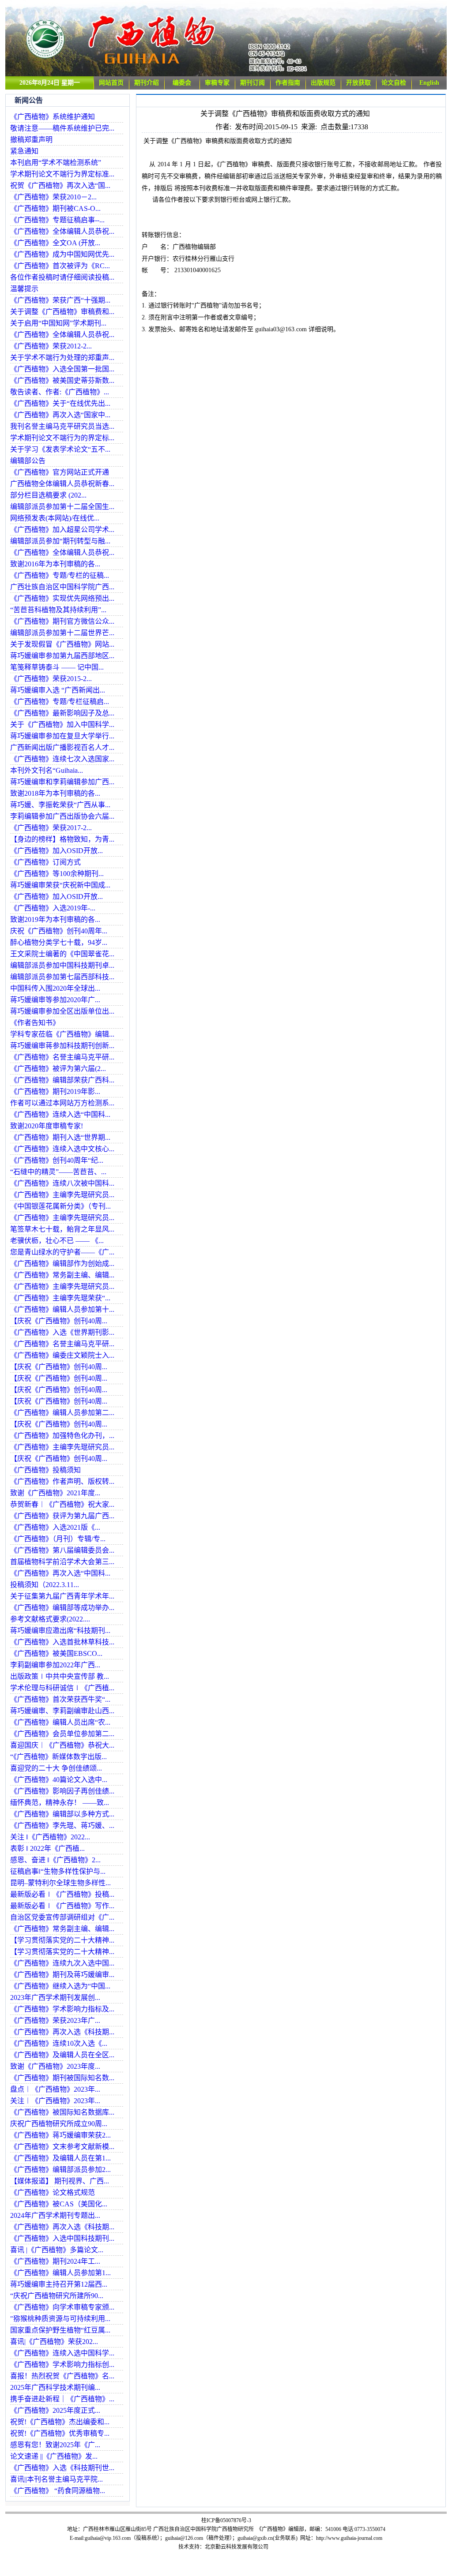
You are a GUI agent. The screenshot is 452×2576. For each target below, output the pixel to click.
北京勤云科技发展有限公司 (237, 2547)
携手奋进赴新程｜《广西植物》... (62, 2399)
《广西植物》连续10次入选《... (59, 2043)
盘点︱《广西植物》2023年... (55, 2089)
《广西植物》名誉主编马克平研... (62, 1057)
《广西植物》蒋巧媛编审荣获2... (60, 2135)
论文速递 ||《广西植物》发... (54, 2456)
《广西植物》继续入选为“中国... (60, 1986)
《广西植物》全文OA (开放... (55, 243)
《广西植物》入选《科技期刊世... (62, 2468)
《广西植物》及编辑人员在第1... (60, 2158)
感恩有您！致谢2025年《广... (55, 2445)
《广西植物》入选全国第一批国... (62, 369)
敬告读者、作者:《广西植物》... (60, 392)
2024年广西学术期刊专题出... (55, 2215)
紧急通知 (24, 151)
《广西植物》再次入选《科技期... (62, 2032)
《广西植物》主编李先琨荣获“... (60, 1298)
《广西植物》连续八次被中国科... (62, 1183)
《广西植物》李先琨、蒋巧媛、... (62, 1825)
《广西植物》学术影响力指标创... (62, 2364)
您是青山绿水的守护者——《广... (62, 1252)
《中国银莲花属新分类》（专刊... (60, 1206)
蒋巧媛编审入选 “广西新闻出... (58, 690)
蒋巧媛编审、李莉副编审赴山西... (62, 1711)
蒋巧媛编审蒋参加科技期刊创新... (62, 1046)
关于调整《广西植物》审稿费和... (62, 312)
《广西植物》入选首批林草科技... (62, 1642)
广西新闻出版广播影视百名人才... (62, 747)
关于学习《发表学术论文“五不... (60, 449)
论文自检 (394, 83)
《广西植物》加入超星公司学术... (62, 530)
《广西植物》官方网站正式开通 (60, 472)
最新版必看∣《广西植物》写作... (62, 1906)
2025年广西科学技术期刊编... (55, 2387)
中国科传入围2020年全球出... (55, 988)
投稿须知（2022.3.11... (45, 1585)
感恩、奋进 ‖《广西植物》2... (55, 1860)
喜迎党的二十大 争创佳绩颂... (56, 1768)
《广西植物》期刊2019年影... (55, 1091)
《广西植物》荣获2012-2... (51, 346)
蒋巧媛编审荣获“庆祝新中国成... (60, 885)
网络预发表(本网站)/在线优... (55, 518)
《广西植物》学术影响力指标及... (62, 2009)
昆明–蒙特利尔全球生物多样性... (60, 1883)
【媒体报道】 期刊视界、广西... (60, 2181)
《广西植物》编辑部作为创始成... (62, 1264)
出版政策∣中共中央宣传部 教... (60, 1676)
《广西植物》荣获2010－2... (53, 197)
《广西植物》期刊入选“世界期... (60, 1137)
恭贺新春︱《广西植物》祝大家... (62, 1504)
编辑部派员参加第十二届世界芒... (62, 633)
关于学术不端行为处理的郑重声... (62, 358)
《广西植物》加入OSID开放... (56, 851)
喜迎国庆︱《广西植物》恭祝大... (62, 1745)
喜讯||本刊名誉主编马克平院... (56, 2479)
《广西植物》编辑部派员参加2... (60, 2170)
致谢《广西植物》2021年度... (55, 1493)
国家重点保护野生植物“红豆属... (60, 2330)
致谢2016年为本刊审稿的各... (55, 564)
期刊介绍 (147, 83)
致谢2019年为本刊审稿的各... (55, 919)
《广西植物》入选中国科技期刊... (62, 2238)
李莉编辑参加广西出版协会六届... (62, 816)
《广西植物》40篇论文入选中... (59, 1780)
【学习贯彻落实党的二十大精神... (62, 1940)
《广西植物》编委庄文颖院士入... (62, 1355)
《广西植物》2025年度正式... (55, 2410)
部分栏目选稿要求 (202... (48, 495)
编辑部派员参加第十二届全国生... (62, 507)
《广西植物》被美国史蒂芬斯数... (62, 380)
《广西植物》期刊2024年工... (55, 2261)
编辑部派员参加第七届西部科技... (62, 977)
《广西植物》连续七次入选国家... (62, 759)
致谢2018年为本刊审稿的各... (55, 793)
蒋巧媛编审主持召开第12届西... (59, 2284)
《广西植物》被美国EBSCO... (56, 1653)
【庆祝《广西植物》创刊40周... (59, 1321)
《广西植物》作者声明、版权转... (62, 1481)
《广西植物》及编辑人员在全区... (62, 2055)
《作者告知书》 (35, 1023)
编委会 (182, 83)
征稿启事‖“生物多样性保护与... (58, 1871)
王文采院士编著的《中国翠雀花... (62, 954)
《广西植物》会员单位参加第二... (62, 1734)
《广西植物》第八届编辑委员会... (62, 1550)
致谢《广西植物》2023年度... (55, 2066)
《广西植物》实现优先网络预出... (62, 598)
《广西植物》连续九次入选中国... (62, 1963)
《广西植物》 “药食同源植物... (58, 2491)
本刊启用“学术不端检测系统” (56, 163)
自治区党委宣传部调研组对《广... (62, 1917)
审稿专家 (217, 83)
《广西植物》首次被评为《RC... (60, 266)
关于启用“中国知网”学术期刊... (58, 323)
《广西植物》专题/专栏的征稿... (60, 575)
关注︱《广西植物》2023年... (55, 2101)
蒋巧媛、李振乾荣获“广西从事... (60, 805)
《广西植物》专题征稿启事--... (57, 220)
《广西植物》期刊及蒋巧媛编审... (62, 1975)
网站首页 (111, 83)
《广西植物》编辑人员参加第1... (60, 2273)
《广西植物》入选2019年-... (53, 908)
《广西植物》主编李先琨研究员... (62, 1195)
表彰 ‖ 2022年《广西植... (47, 1848)
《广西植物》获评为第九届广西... (62, 1516)
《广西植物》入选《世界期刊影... (62, 1332)
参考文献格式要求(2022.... (50, 1619)
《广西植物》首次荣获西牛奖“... (60, 1699)
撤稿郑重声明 (31, 140)
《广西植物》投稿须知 (45, 1470)
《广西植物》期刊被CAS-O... (55, 208)
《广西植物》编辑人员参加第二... (62, 1413)
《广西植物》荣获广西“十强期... (60, 300)
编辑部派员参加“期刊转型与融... (60, 541)
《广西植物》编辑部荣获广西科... (62, 1080)
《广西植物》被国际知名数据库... (62, 2112)
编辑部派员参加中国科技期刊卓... (62, 965)
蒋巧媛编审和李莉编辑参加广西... (62, 782)
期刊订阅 (252, 83)
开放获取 (358, 83)
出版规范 (323, 83)
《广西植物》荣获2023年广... (55, 2020)
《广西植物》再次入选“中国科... (60, 1573)
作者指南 (288, 83)
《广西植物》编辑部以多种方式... (62, 1814)
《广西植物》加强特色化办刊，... (62, 1436)
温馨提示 (24, 289)
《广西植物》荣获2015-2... (51, 679)
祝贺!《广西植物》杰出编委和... (60, 2422)
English (429, 83)
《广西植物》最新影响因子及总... (62, 713)
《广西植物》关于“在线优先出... (60, 403)
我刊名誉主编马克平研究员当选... (62, 426)
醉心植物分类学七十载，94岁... (59, 942)
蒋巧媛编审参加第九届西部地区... (62, 656)
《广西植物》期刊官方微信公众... (62, 621)
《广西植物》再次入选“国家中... (60, 415)
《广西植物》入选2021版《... (55, 1527)
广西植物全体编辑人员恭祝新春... (62, 484)
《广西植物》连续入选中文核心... (62, 1149)
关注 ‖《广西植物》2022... (50, 1837)
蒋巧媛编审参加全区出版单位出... (62, 1011)
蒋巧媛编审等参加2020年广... (55, 1000)
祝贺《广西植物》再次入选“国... (60, 185)
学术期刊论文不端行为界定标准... (62, 174)
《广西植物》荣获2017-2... (51, 828)
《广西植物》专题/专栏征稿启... (60, 702)
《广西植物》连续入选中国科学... (62, 2353)
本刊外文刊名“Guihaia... (47, 770)
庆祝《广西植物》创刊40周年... (59, 931)
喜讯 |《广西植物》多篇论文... (57, 2250)
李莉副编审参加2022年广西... (55, 1665)
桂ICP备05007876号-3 (226, 2520)
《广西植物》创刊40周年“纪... (57, 1160)
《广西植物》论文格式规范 (53, 2192)
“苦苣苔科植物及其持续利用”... (58, 610)
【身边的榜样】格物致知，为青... (62, 839)
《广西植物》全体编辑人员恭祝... (62, 231)
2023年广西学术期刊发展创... (55, 1998)
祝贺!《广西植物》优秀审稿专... (60, 2433)
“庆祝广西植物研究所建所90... (57, 2296)
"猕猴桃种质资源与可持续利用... (60, 2319)
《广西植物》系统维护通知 (53, 117)
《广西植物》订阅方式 (45, 862)
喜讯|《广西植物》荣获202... (54, 2342)
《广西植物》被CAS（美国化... (59, 2204)
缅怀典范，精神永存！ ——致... (60, 1803)
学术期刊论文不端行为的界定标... (62, 438)
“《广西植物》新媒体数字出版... (58, 1757)
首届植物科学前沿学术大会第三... (62, 1562)
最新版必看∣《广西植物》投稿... (62, 1894)
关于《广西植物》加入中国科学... (62, 724)
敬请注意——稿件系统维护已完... (62, 128)
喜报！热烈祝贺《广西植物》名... (62, 2376)
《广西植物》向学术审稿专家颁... (62, 2307)
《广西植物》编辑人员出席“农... (60, 1722)
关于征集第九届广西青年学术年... (62, 1596)
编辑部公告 (28, 461)
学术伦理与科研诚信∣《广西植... (62, 1688)
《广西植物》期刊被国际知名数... (62, 2078)
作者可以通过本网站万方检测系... (62, 1103)
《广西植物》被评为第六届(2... (58, 1069)
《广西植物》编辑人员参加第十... (62, 1309)
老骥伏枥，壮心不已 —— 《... (57, 1241)
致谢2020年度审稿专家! (47, 1126)
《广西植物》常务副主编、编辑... (62, 1275)
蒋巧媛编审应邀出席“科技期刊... (60, 1631)
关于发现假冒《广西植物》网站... (62, 644)
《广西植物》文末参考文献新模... (62, 2147)
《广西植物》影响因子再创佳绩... (62, 1791)
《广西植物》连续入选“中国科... (60, 1114)
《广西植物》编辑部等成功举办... (62, 1608)
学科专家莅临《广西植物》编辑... (62, 1034)
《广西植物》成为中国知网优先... (62, 254)
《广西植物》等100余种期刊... (57, 874)
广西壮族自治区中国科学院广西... (62, 587)
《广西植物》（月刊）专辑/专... (58, 1539)
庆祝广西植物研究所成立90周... (59, 2124)
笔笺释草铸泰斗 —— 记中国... (57, 667)
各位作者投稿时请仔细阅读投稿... (62, 277)
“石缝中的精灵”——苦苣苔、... (58, 1172)
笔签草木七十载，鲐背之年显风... (62, 1229)
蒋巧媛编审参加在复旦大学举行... (62, 736)
